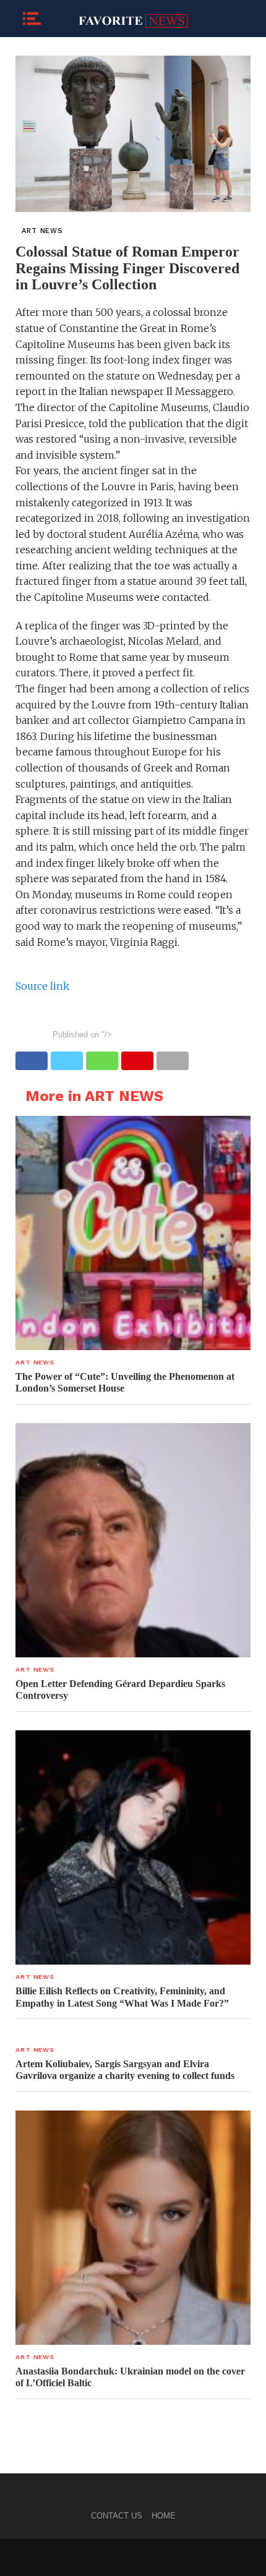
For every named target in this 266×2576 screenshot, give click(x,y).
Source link (42, 986)
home (164, 2516)
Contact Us (117, 2516)
